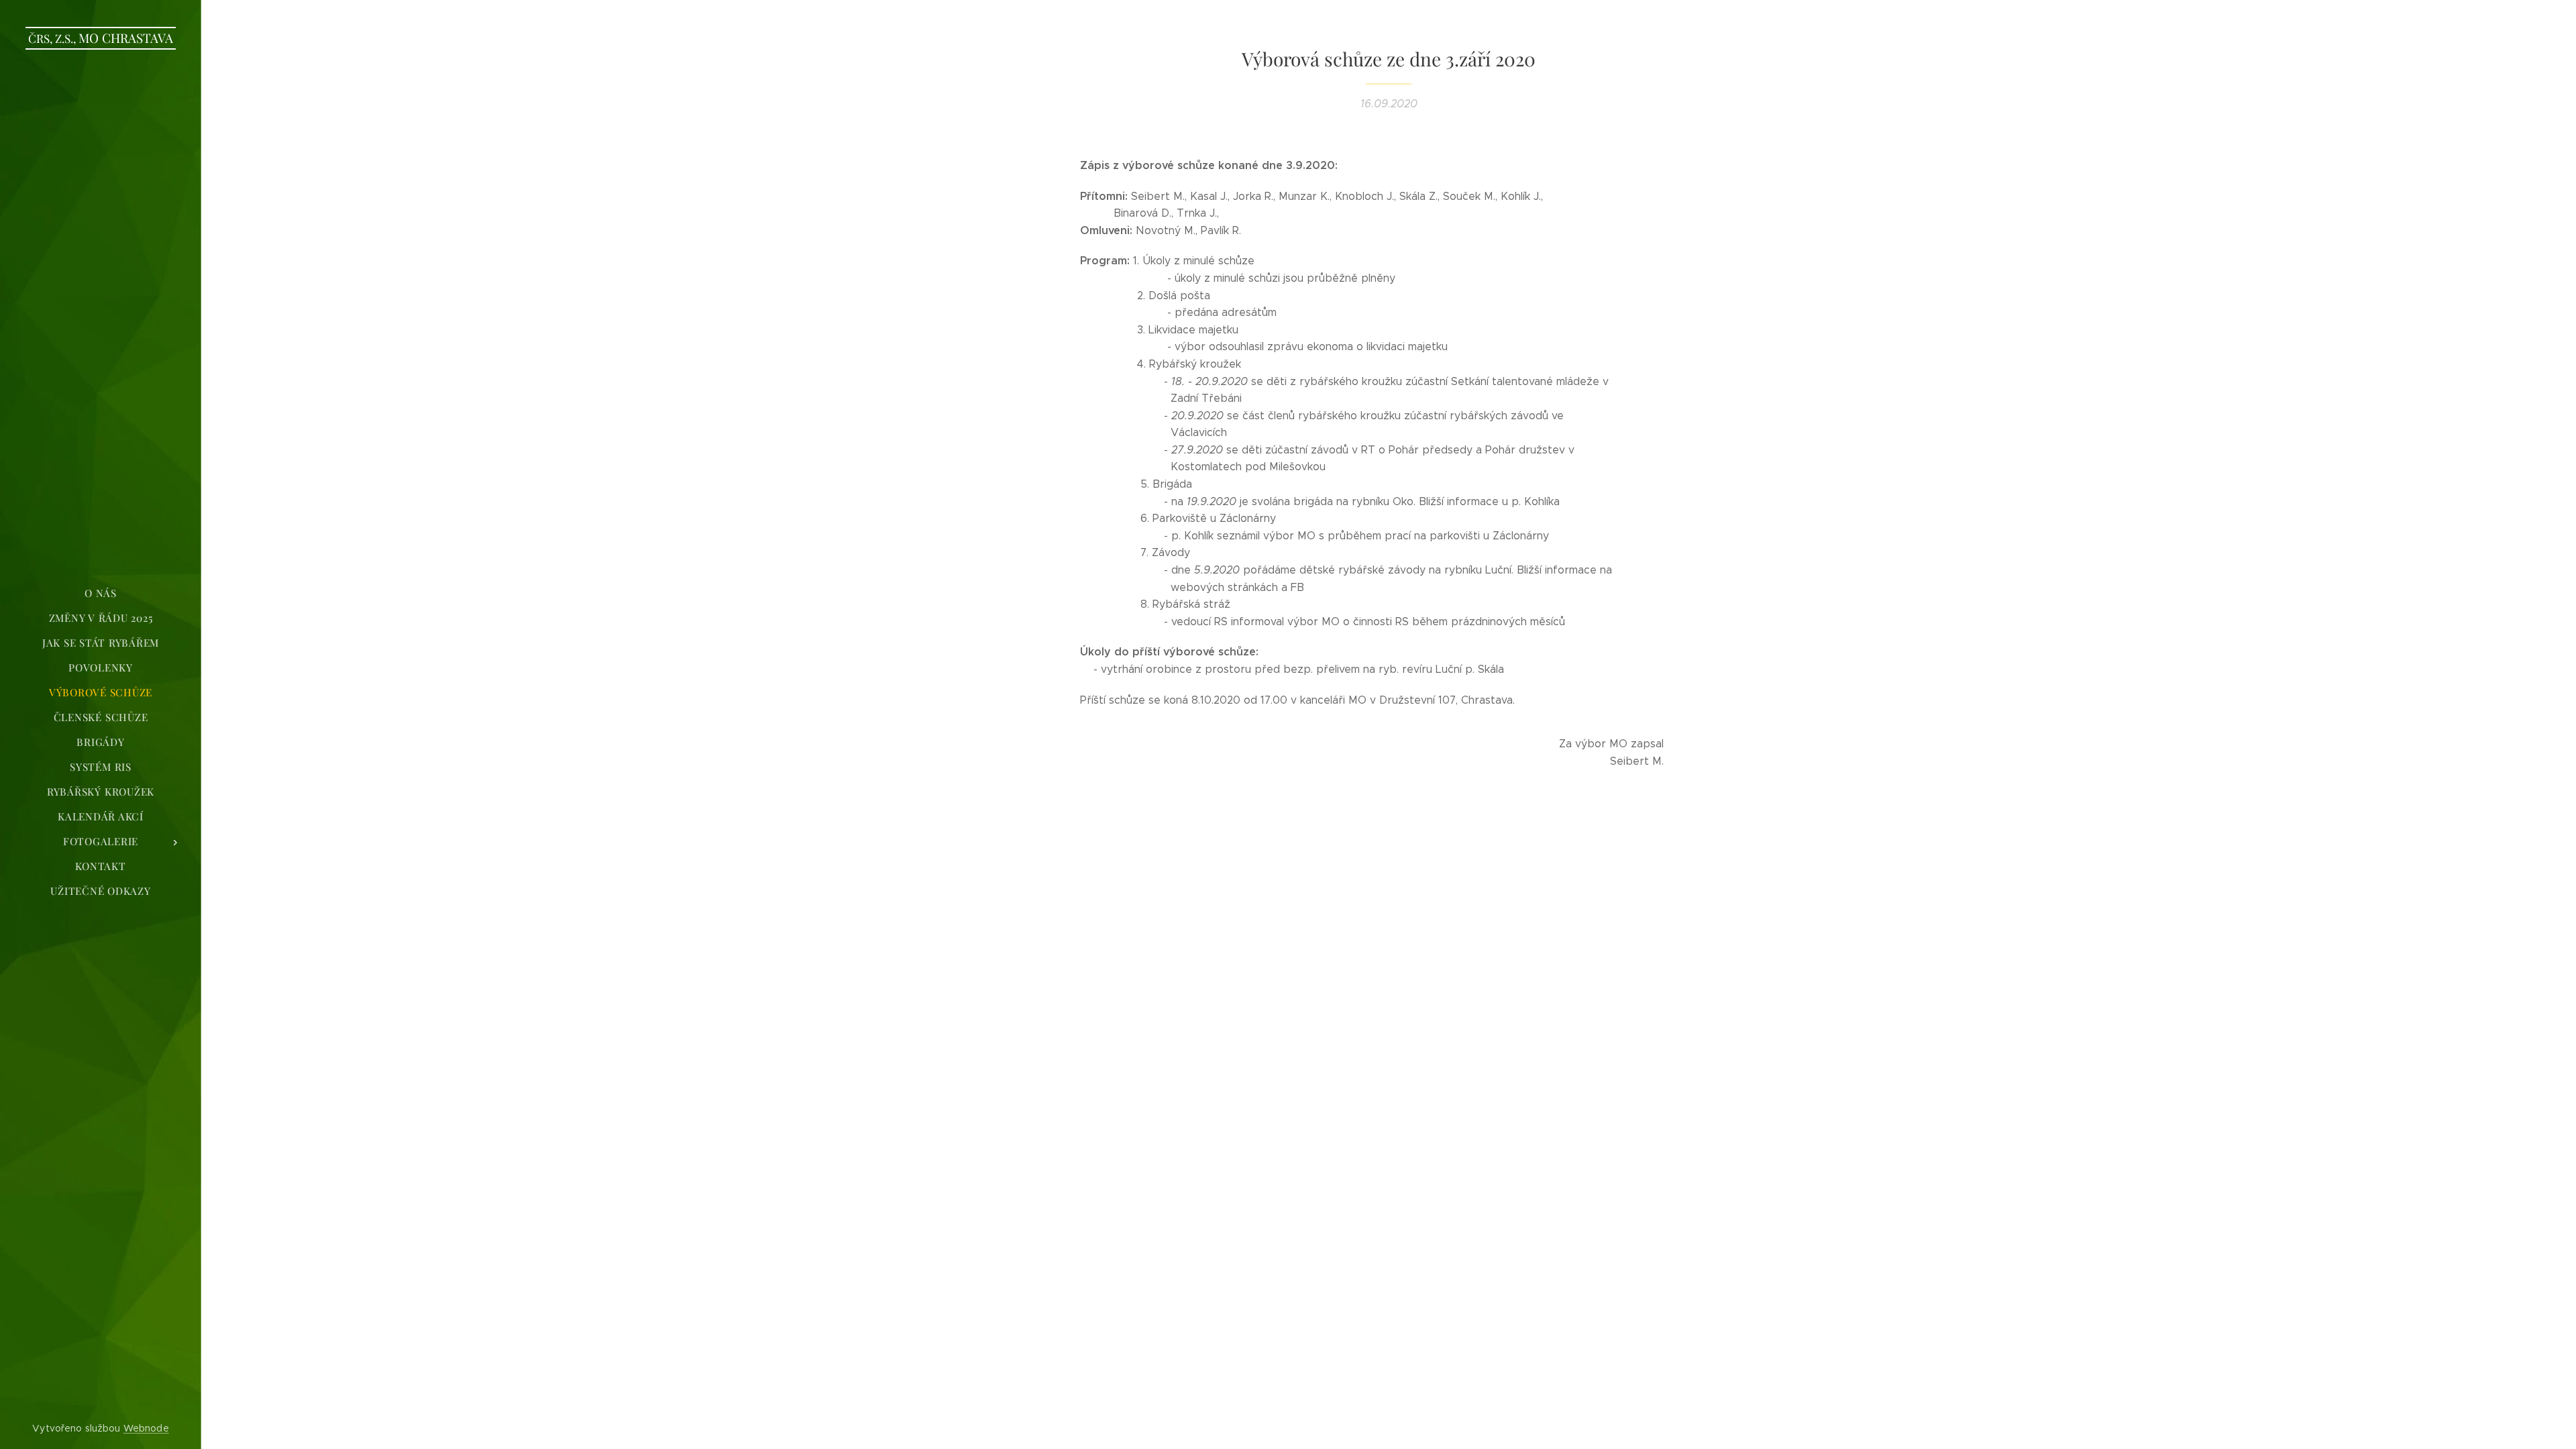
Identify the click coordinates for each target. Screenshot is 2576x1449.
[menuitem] (101, 593)
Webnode (146, 1428)
